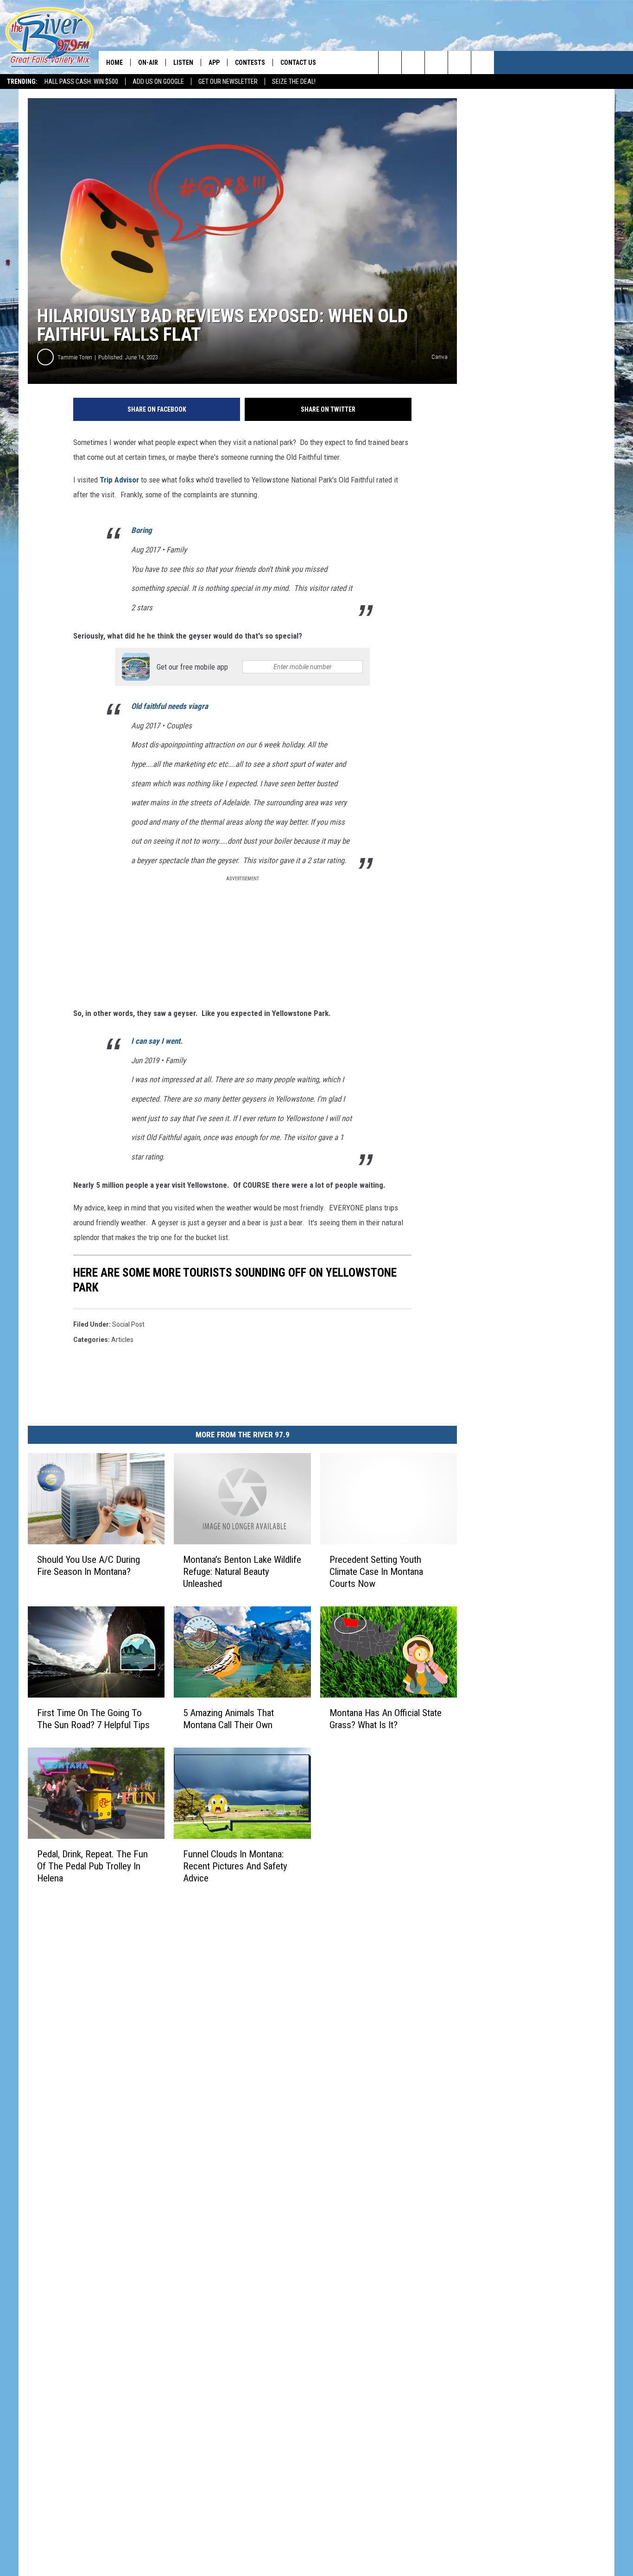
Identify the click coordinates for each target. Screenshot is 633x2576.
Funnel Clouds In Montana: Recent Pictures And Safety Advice (235, 1866)
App (214, 63)
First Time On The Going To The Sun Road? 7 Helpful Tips (93, 1719)
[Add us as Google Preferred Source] (413, 63)
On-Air (148, 63)
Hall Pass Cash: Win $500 (81, 81)
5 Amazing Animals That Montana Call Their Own (228, 1719)
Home (114, 63)
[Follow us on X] (483, 63)
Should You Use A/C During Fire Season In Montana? (89, 1566)
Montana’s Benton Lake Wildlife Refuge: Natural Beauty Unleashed (242, 1572)
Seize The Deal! (294, 81)
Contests (250, 63)
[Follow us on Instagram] (459, 63)
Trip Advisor (119, 480)
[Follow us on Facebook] (436, 63)
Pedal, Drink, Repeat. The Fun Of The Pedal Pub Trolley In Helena (92, 1866)
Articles (122, 1340)
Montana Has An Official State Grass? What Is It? (386, 1719)
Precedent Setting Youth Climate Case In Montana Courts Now (376, 1572)
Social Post (128, 1324)
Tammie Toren (75, 357)
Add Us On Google (158, 81)
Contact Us (298, 63)
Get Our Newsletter (228, 81)
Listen (183, 63)
